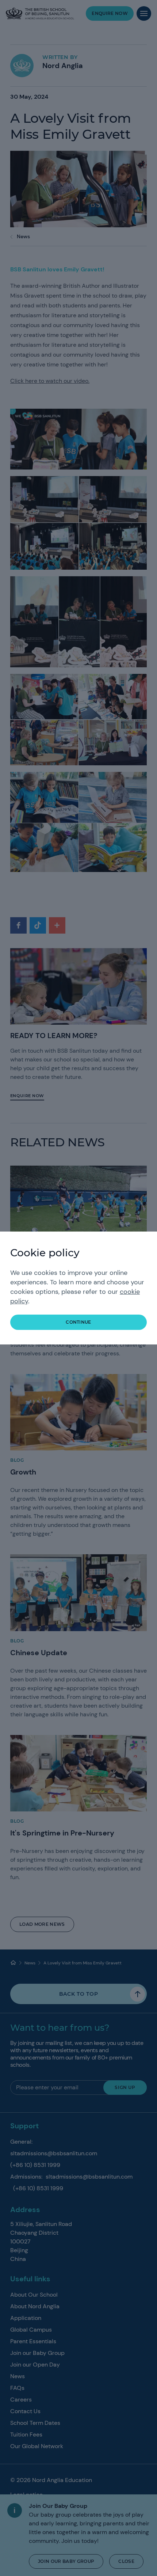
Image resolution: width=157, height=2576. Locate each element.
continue (78, 1322)
